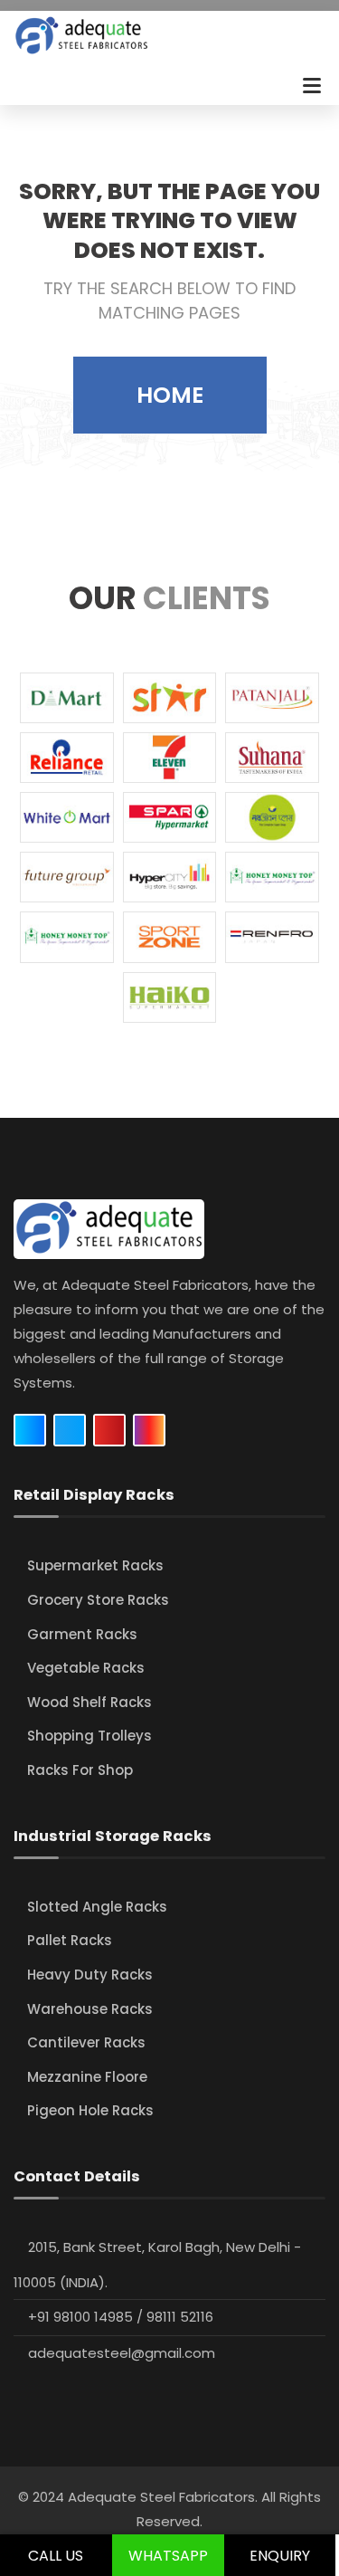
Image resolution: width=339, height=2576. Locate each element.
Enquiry (280, 2556)
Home (170, 395)
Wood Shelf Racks (89, 1702)
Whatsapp (168, 2556)
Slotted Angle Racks (97, 1907)
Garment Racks (82, 1634)
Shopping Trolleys (89, 1736)
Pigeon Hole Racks (90, 2110)
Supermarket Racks (95, 1565)
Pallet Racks (70, 1940)
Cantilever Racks (86, 2042)
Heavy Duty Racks (90, 1975)
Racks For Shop (80, 1770)
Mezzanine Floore (87, 2077)
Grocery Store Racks (98, 1600)
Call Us (56, 2556)
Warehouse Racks (90, 2009)
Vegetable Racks (86, 1668)
